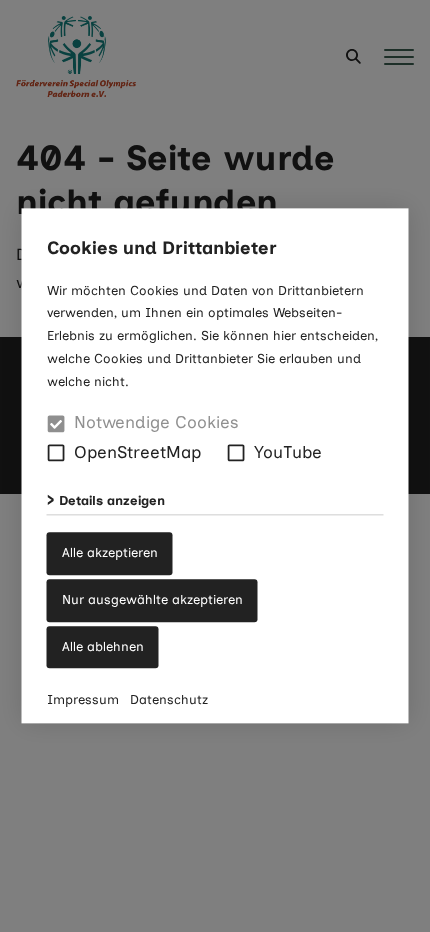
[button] (56, 453)
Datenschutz (169, 700)
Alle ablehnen (103, 646)
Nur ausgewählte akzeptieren (152, 599)
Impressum (83, 700)
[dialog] (215, 466)
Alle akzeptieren (110, 552)
